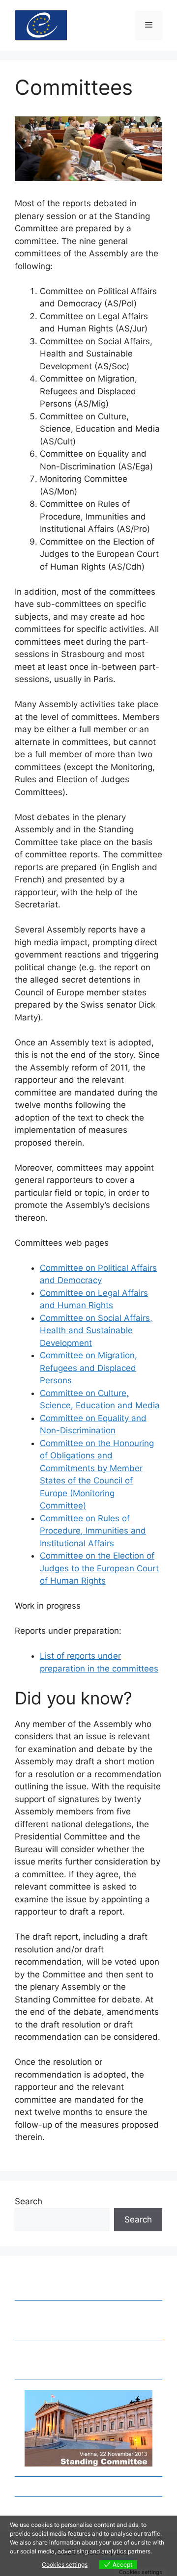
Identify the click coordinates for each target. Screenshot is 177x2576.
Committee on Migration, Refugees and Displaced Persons (88, 1368)
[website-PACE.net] (41, 25)
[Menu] (149, 26)
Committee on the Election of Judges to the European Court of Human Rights (99, 1568)
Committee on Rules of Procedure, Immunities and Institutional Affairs (93, 1531)
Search (29, 2201)
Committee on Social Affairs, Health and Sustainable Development (96, 1330)
